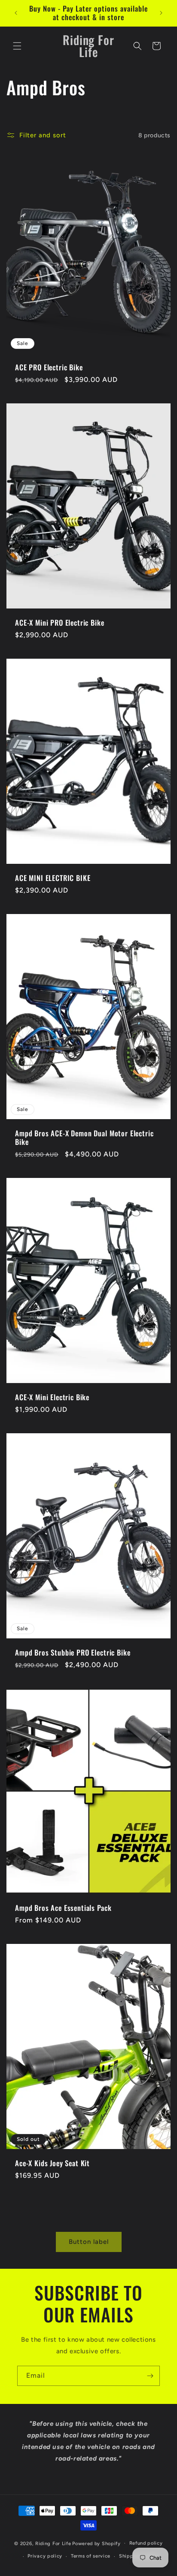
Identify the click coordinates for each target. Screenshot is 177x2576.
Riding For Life (53, 2543)
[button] (17, 46)
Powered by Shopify (96, 2543)
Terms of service (91, 2556)
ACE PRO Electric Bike (49, 367)
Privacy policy (45, 2556)
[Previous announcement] (16, 13)
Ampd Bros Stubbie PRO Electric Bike (73, 1652)
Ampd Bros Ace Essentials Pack (63, 1907)
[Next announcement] (161, 13)
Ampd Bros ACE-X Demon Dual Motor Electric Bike (84, 1137)
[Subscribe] (150, 2376)
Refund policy (146, 2543)
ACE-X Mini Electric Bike (52, 1397)
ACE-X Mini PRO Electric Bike (60, 623)
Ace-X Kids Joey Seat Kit (52, 2163)
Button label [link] (89, 2242)
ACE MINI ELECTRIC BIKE (53, 878)
